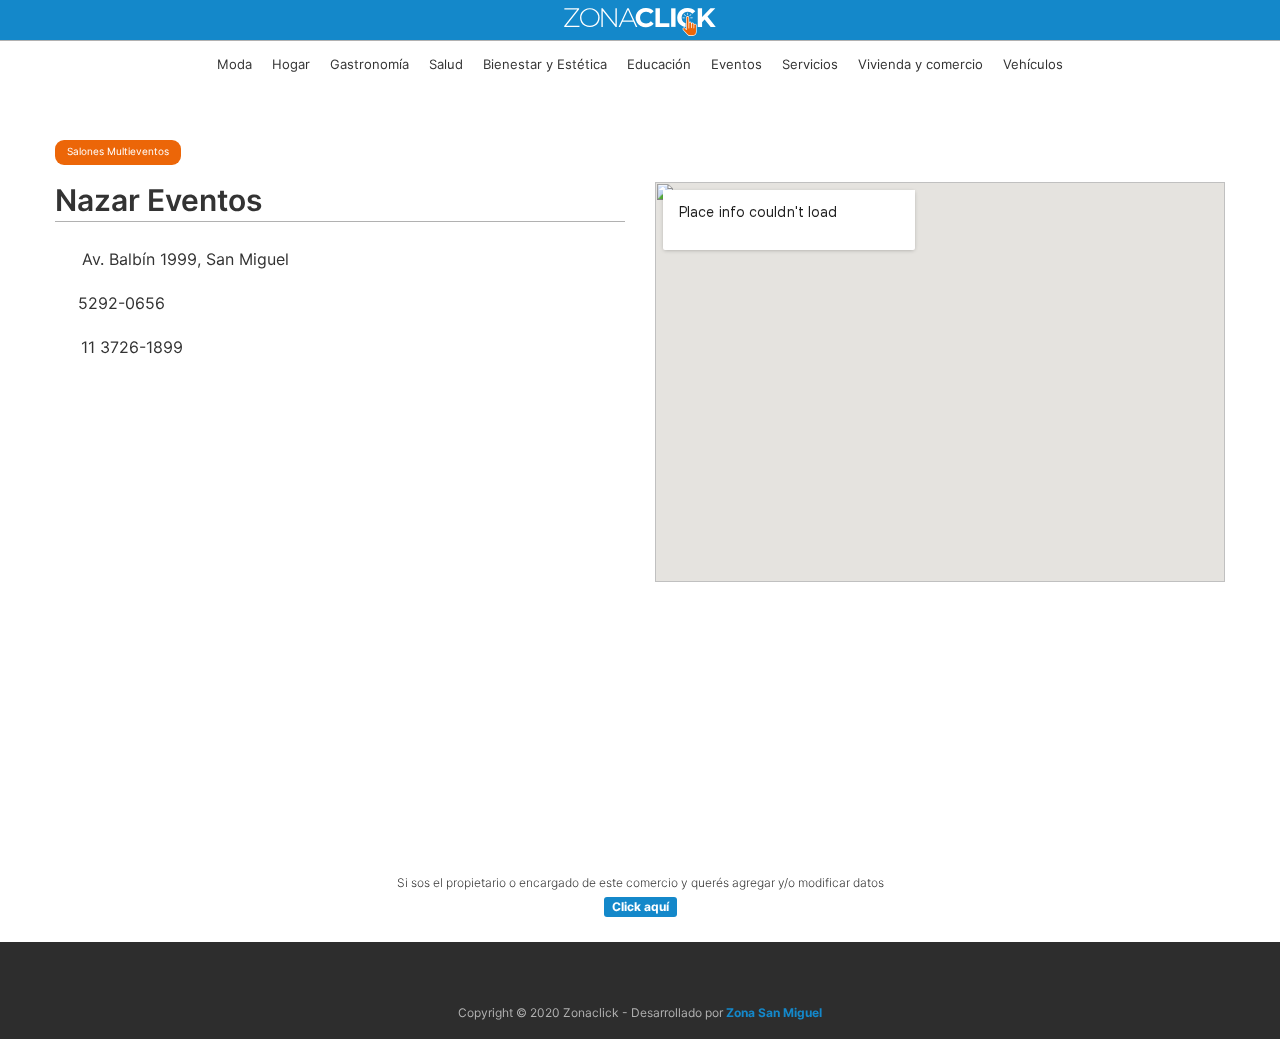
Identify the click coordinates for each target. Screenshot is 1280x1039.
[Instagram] (663, 974)
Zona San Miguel (774, 1012)
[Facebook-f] (616, 974)
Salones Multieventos (118, 151)
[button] (640, 907)
